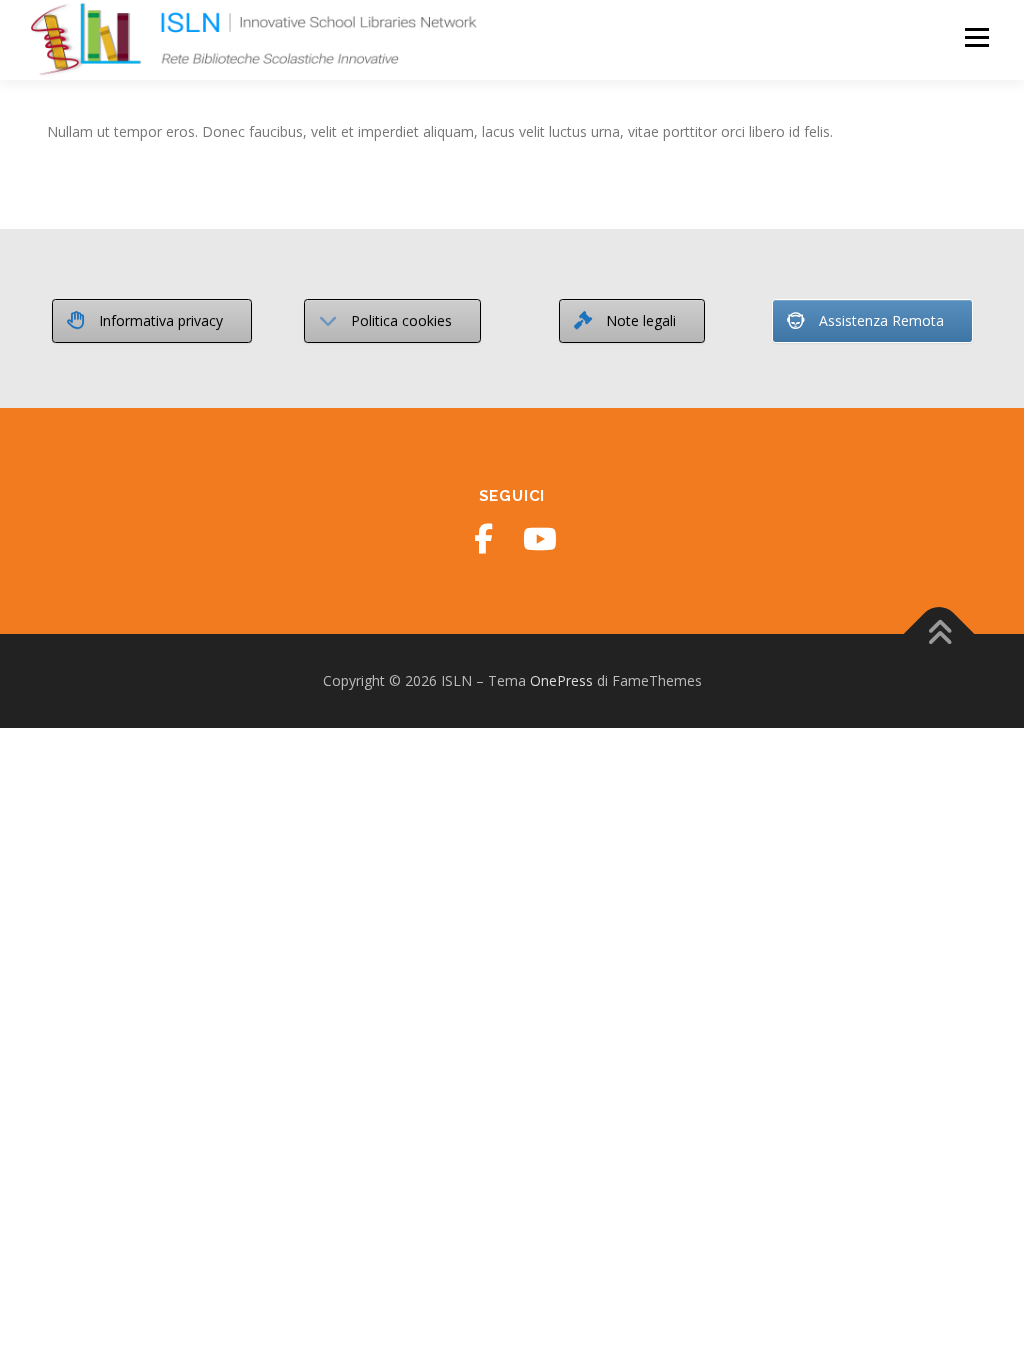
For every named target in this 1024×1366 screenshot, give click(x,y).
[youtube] (540, 539)
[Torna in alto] (939, 634)
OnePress (561, 680)
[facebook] (484, 539)
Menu (976, 37)
